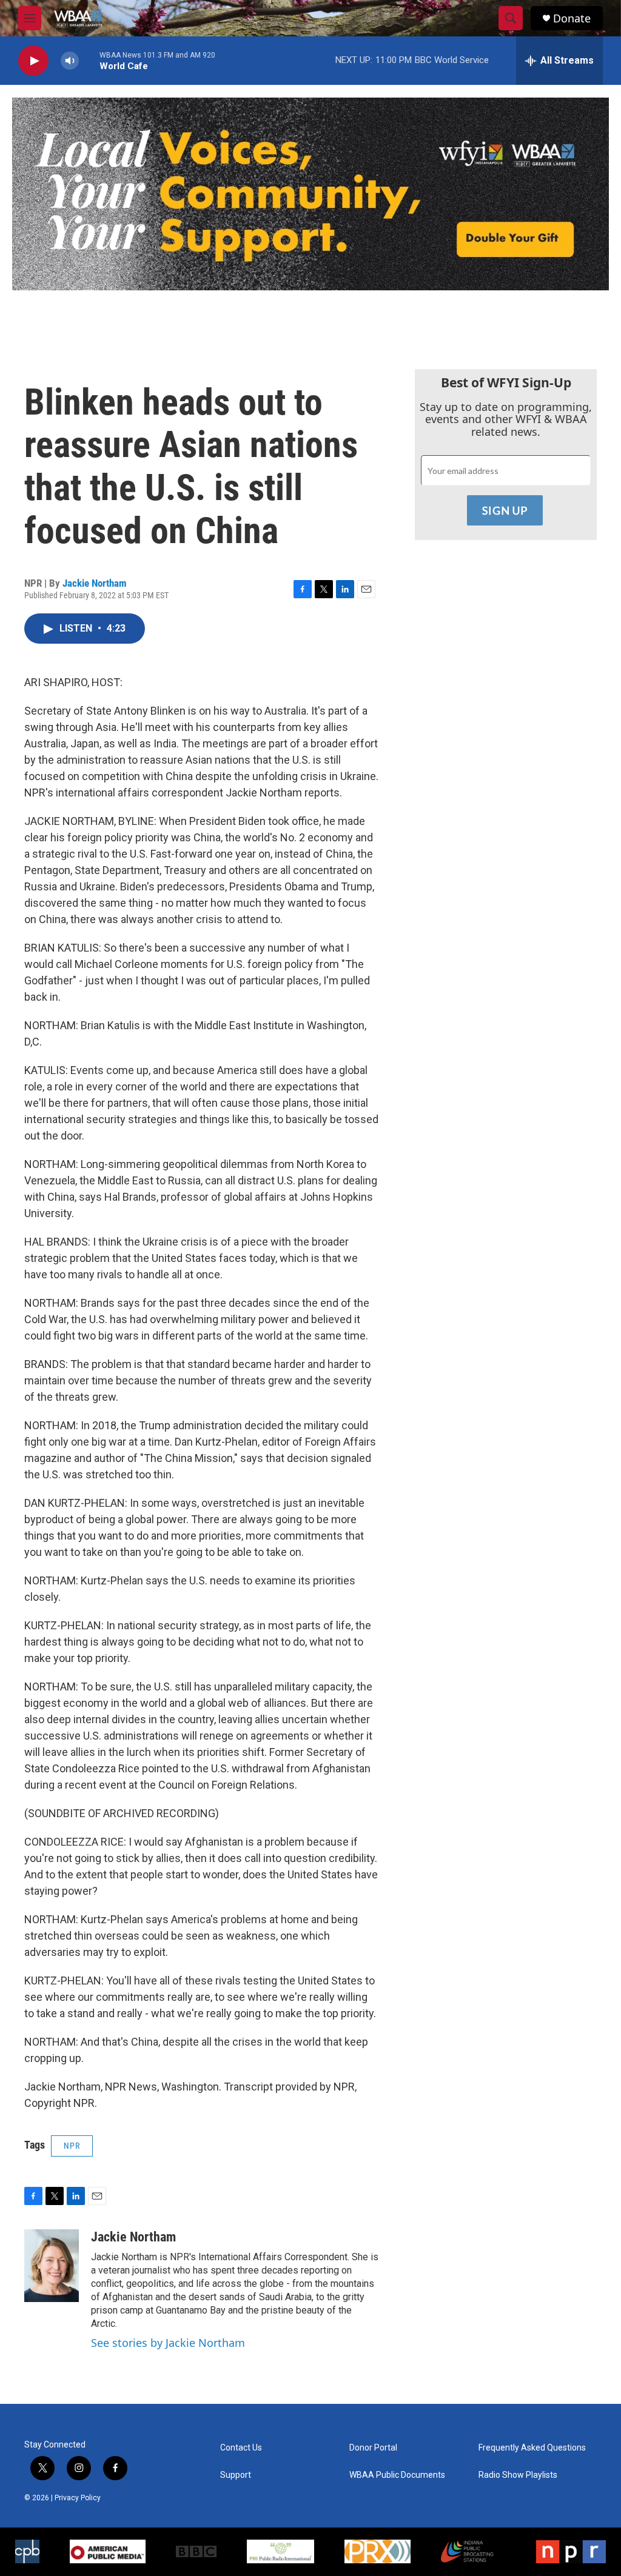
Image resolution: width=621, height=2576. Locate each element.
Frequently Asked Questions (532, 2448)
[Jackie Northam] (52, 2266)
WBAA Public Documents (397, 2475)
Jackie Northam (95, 583)
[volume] (70, 61)
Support (236, 2475)
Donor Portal (373, 2448)
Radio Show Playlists (518, 2475)
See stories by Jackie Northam (168, 2343)
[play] (33, 61)
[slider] (89, 60)
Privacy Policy (78, 2498)
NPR (72, 2146)
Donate (572, 18)
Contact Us (241, 2448)
